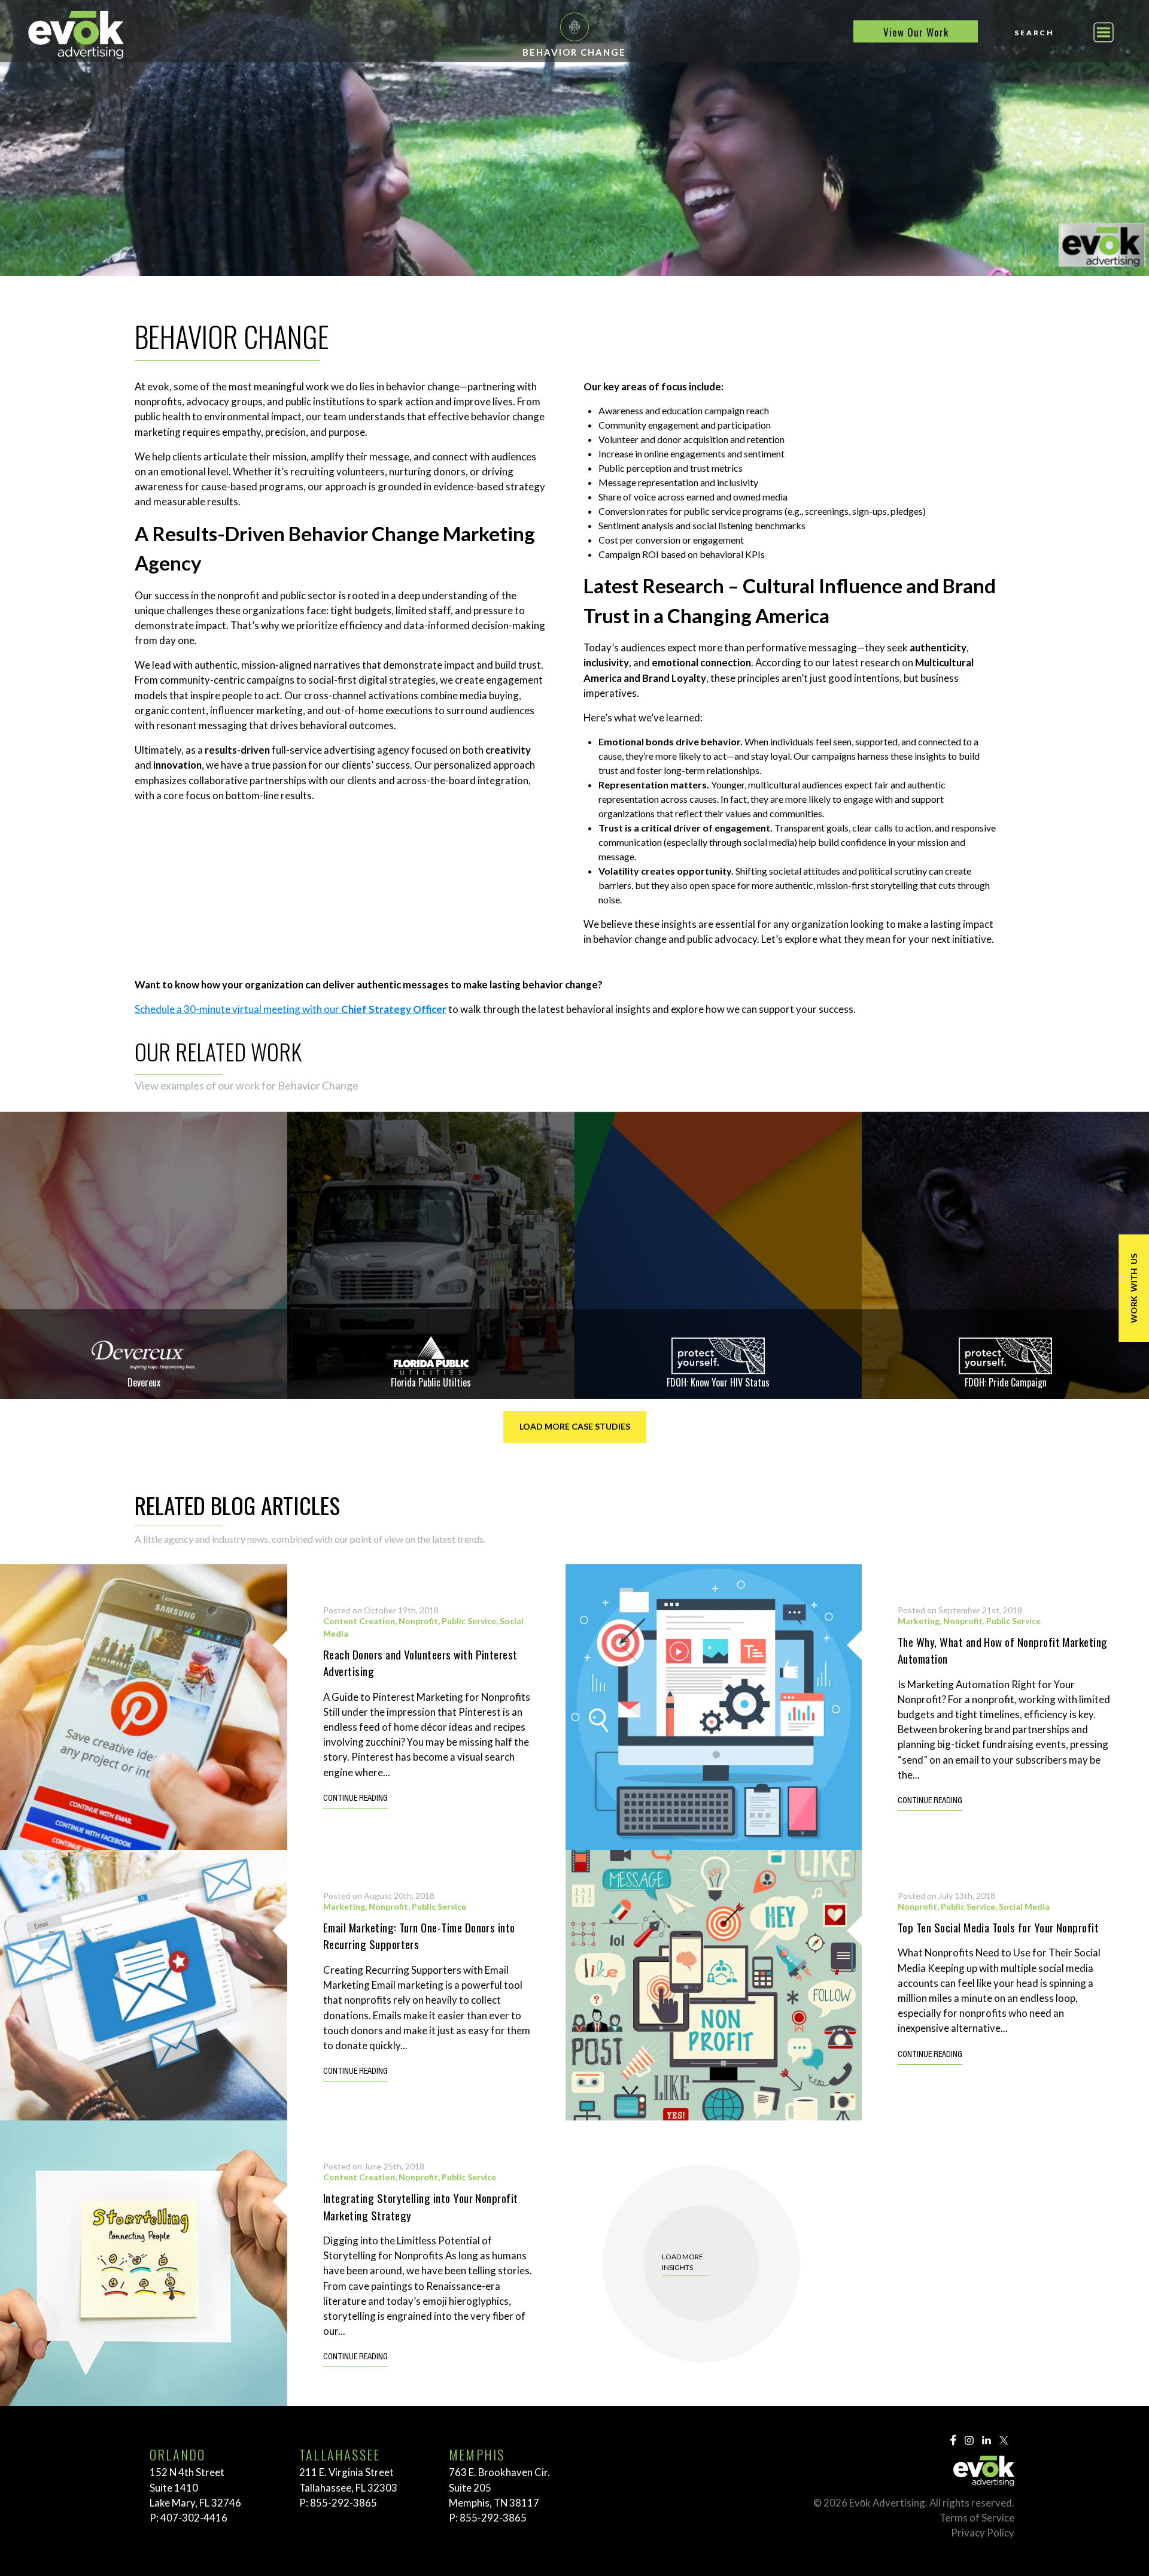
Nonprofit (418, 1621)
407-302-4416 (194, 2518)
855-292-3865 (344, 2503)
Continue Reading (355, 1799)
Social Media (1024, 1906)
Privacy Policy (983, 2533)
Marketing (919, 1621)
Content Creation (359, 1621)
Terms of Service (977, 2518)
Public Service (469, 1621)
